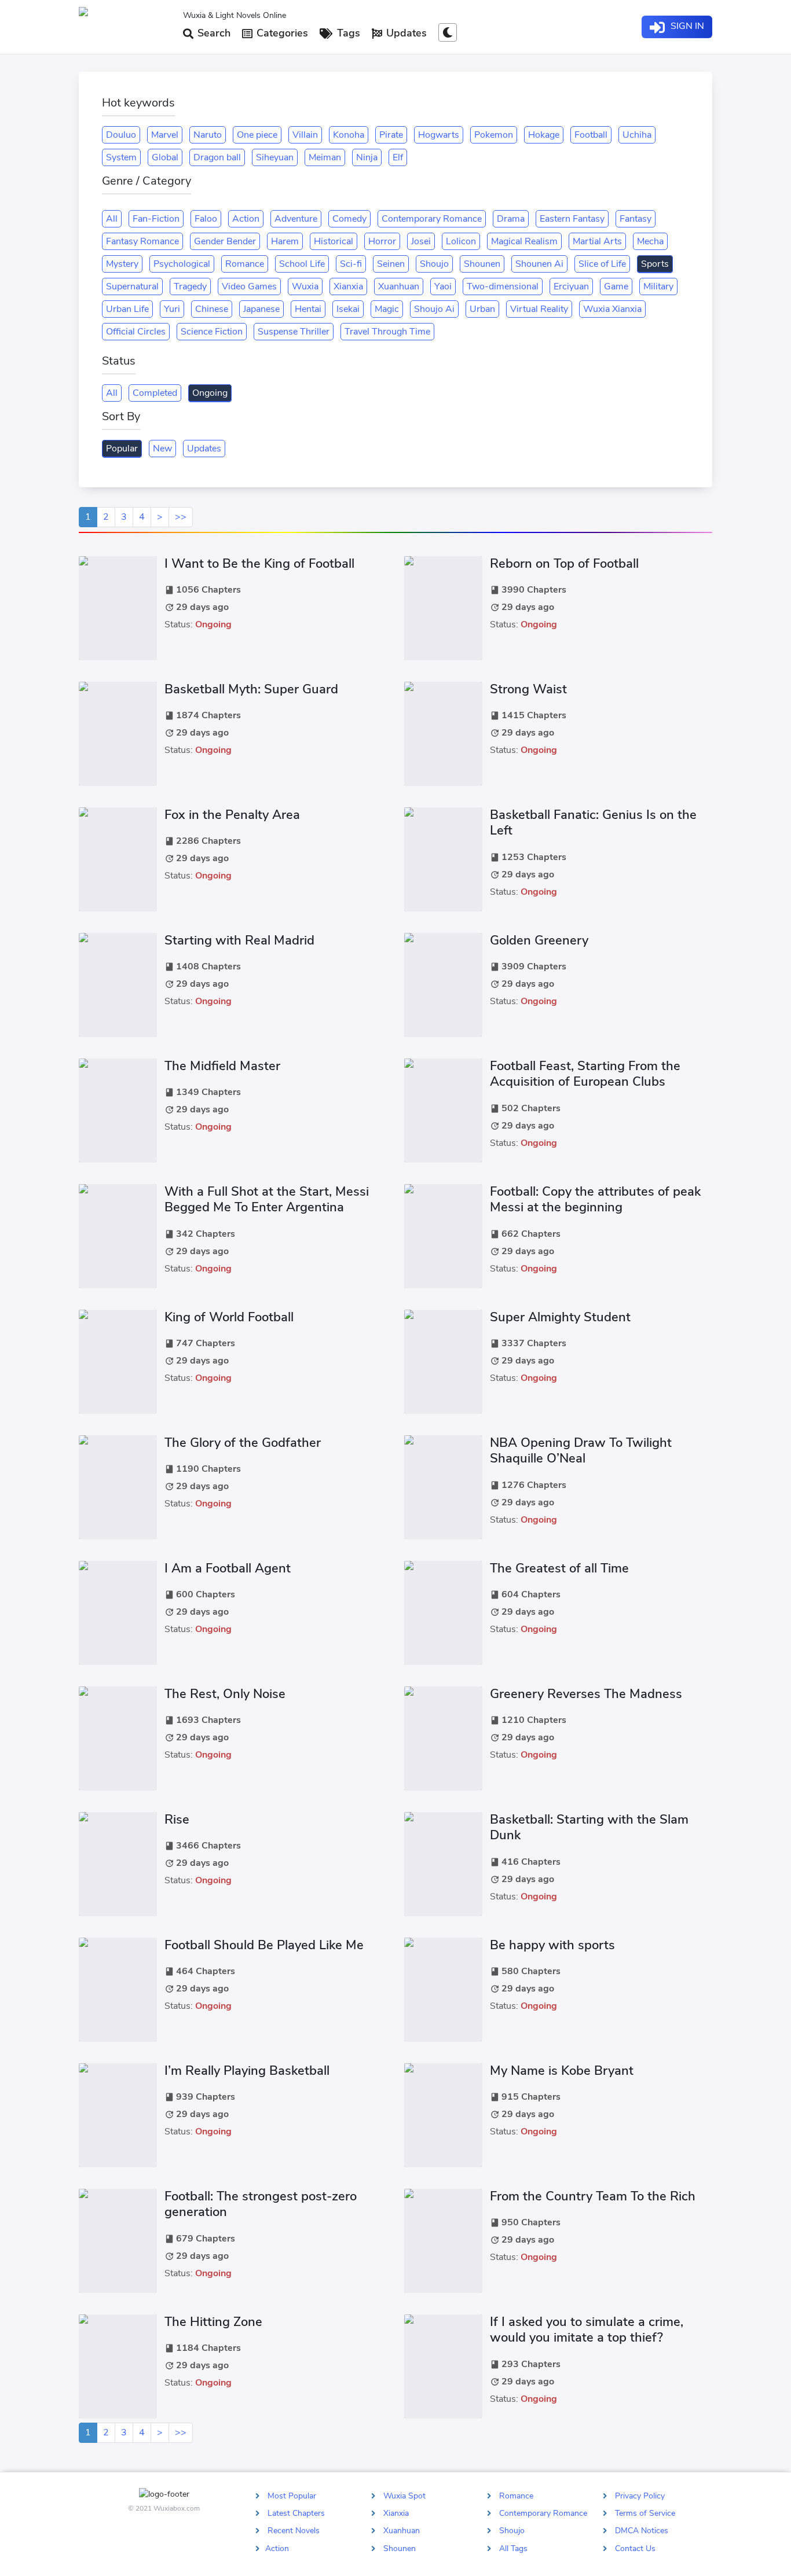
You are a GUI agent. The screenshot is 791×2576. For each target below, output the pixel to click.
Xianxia (348, 286)
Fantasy (636, 219)
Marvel (165, 135)
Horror (382, 241)
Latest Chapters (296, 2513)
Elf (398, 157)
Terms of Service (645, 2513)
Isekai (348, 309)
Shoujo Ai (434, 309)
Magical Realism (524, 241)
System (121, 157)
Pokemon (494, 135)
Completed (155, 393)
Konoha (349, 135)
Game (616, 286)
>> (181, 517)
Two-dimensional (503, 286)
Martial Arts (597, 241)
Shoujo (434, 264)
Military (658, 286)
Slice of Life (602, 264)
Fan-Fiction (156, 219)
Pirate (391, 135)
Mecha (650, 241)
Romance (245, 264)
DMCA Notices (642, 2531)
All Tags (513, 2548)
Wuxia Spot (404, 2496)
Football (591, 135)
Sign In (686, 26)
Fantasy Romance (142, 241)
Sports (655, 264)
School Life (302, 264)
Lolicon (461, 241)
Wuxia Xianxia (612, 309)
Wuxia (305, 286)
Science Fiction (212, 332)
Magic (387, 309)
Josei (421, 241)
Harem (285, 241)
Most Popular (292, 2496)
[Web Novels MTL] (126, 27)
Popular (122, 449)
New (162, 449)
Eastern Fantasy (572, 219)
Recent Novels (294, 2531)
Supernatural (132, 286)
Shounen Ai (539, 264)
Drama (511, 219)
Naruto (208, 135)
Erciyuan (571, 286)
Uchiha (637, 135)
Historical (334, 241)
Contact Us (635, 2548)
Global (165, 157)
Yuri (172, 309)
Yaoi (443, 286)
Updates (405, 33)
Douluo (121, 135)
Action (246, 219)
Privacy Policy (640, 2496)
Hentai (308, 309)
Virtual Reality (539, 309)
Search (213, 33)
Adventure (296, 219)
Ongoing (210, 393)
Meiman (325, 157)
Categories (281, 33)
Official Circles (136, 332)
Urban (482, 309)
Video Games (249, 286)
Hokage (544, 135)
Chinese (212, 309)
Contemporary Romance (432, 219)
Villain (305, 135)
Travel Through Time (387, 332)
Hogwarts (439, 135)
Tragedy (190, 286)
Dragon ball (217, 157)
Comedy (349, 219)
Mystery (122, 264)
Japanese (261, 309)
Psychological (182, 264)
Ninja (367, 157)
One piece (257, 135)
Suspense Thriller (294, 332)
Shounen (482, 264)
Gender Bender (225, 241)
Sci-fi (351, 264)
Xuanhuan (399, 286)
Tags (347, 33)
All (112, 219)
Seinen (391, 264)
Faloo (206, 219)
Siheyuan (275, 157)
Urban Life (127, 309)
